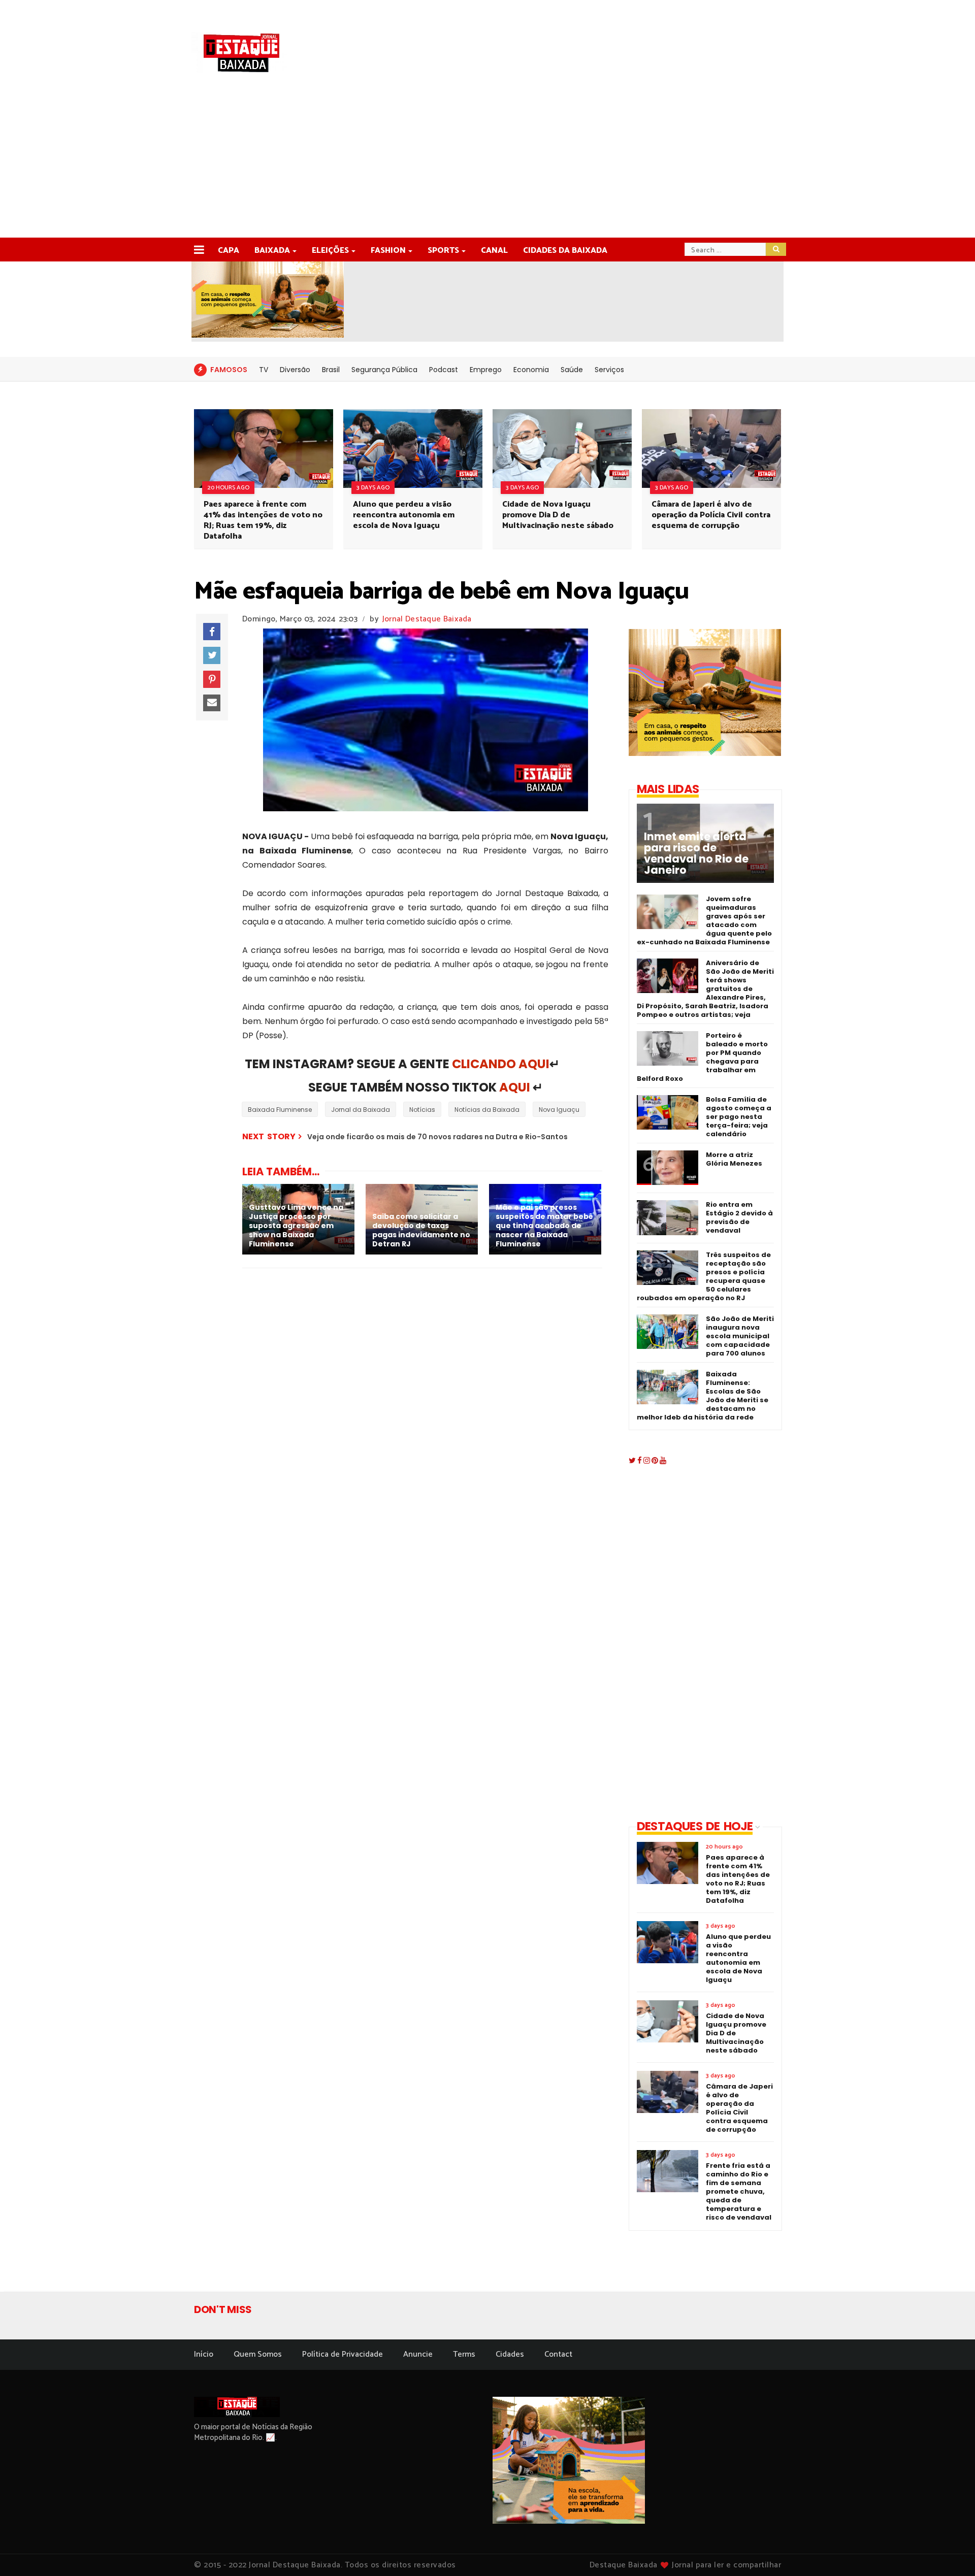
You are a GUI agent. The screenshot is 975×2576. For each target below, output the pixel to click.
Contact (558, 2354)
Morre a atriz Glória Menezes (734, 1159)
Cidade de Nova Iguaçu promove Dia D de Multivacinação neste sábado (558, 515)
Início (204, 2354)
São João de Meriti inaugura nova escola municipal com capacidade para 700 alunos (740, 1336)
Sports (443, 251)
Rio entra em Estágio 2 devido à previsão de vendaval (739, 1217)
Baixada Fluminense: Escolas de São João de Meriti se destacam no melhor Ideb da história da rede (703, 1396)
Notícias (422, 1110)
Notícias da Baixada (487, 1110)
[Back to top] (950, 2552)
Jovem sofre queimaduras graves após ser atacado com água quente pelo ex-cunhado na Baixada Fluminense (704, 920)
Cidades (510, 2354)
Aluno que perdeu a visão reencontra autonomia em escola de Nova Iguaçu (404, 515)
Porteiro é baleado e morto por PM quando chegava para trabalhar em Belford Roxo (702, 1057)
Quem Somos (258, 2354)
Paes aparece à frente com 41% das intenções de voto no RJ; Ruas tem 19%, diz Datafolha (263, 520)
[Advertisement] (487, 161)
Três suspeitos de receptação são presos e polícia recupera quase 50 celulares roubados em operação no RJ (704, 1276)
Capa (229, 251)
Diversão (295, 370)
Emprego (486, 370)
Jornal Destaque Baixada (427, 619)
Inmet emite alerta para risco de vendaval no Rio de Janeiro (696, 853)
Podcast (444, 370)
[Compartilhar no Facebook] (212, 632)
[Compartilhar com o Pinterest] (212, 679)
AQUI (515, 1087)
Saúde (572, 370)
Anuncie (418, 2354)
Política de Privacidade (343, 2354)
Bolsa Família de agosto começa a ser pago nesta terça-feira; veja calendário (739, 1117)
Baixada (272, 251)
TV (264, 370)
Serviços (609, 370)
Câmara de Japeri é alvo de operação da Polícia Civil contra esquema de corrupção (711, 515)
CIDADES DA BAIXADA (565, 251)
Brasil (331, 370)
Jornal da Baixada (361, 1110)
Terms (464, 2354)
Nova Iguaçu (559, 1110)
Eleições (330, 251)
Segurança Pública (384, 370)
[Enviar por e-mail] (212, 703)
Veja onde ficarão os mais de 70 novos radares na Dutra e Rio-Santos (437, 1137)
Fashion (388, 251)
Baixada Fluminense (280, 1110)
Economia (531, 370)
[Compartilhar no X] (212, 655)
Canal (494, 251)
